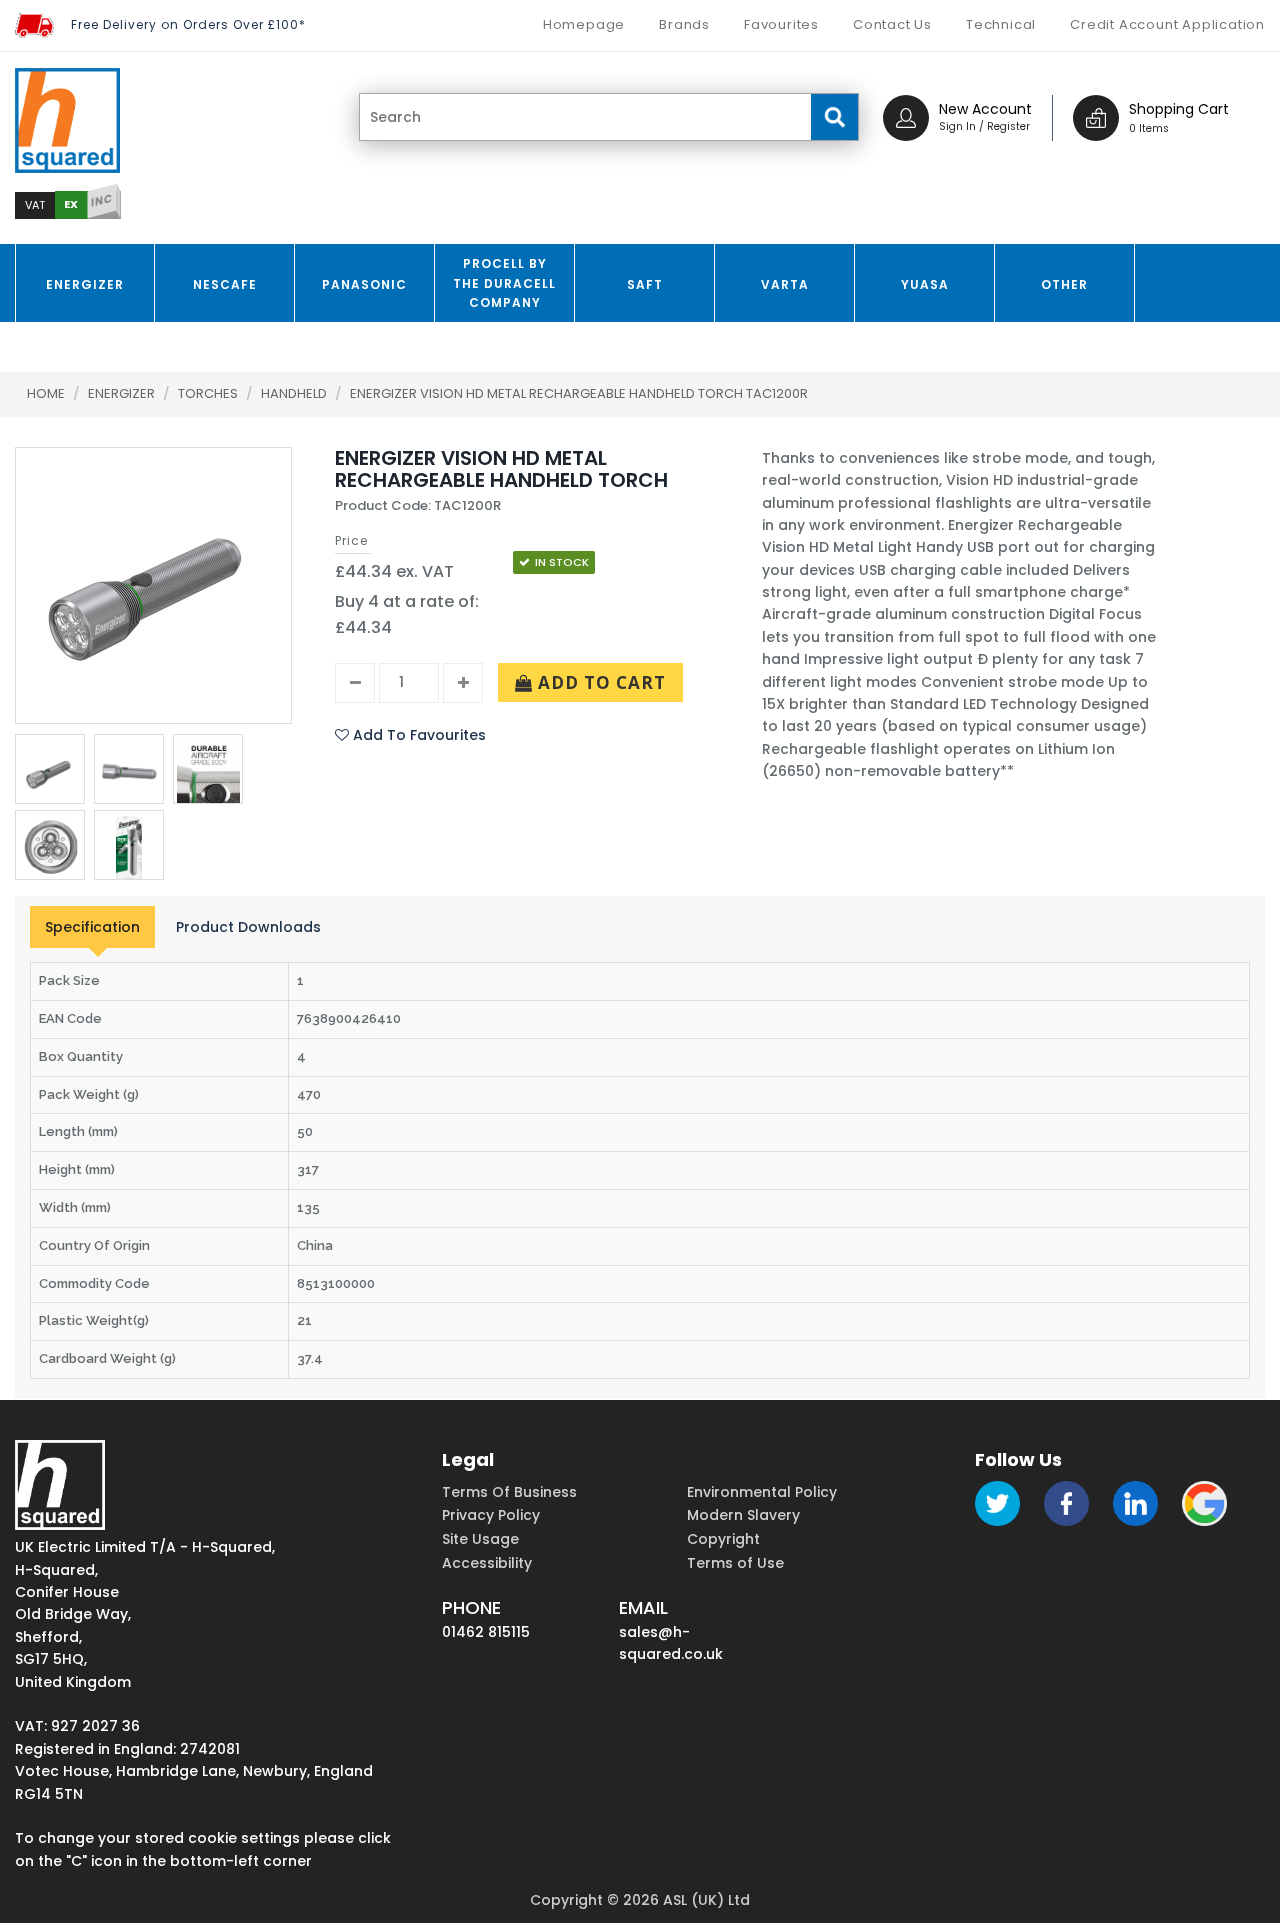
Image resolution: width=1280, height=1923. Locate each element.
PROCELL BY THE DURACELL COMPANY (504, 282)
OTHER (1064, 284)
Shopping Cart (1179, 109)
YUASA (925, 284)
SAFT (645, 284)
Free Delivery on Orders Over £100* (188, 24)
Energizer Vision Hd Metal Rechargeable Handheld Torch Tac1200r (579, 393)
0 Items (1149, 128)
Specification (92, 927)
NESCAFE (225, 284)
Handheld (295, 393)
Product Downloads (248, 927)
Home (46, 393)
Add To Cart (599, 682)
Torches (209, 393)
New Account (985, 109)
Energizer (123, 393)
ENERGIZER (85, 284)
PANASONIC (364, 284)
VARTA (785, 284)
